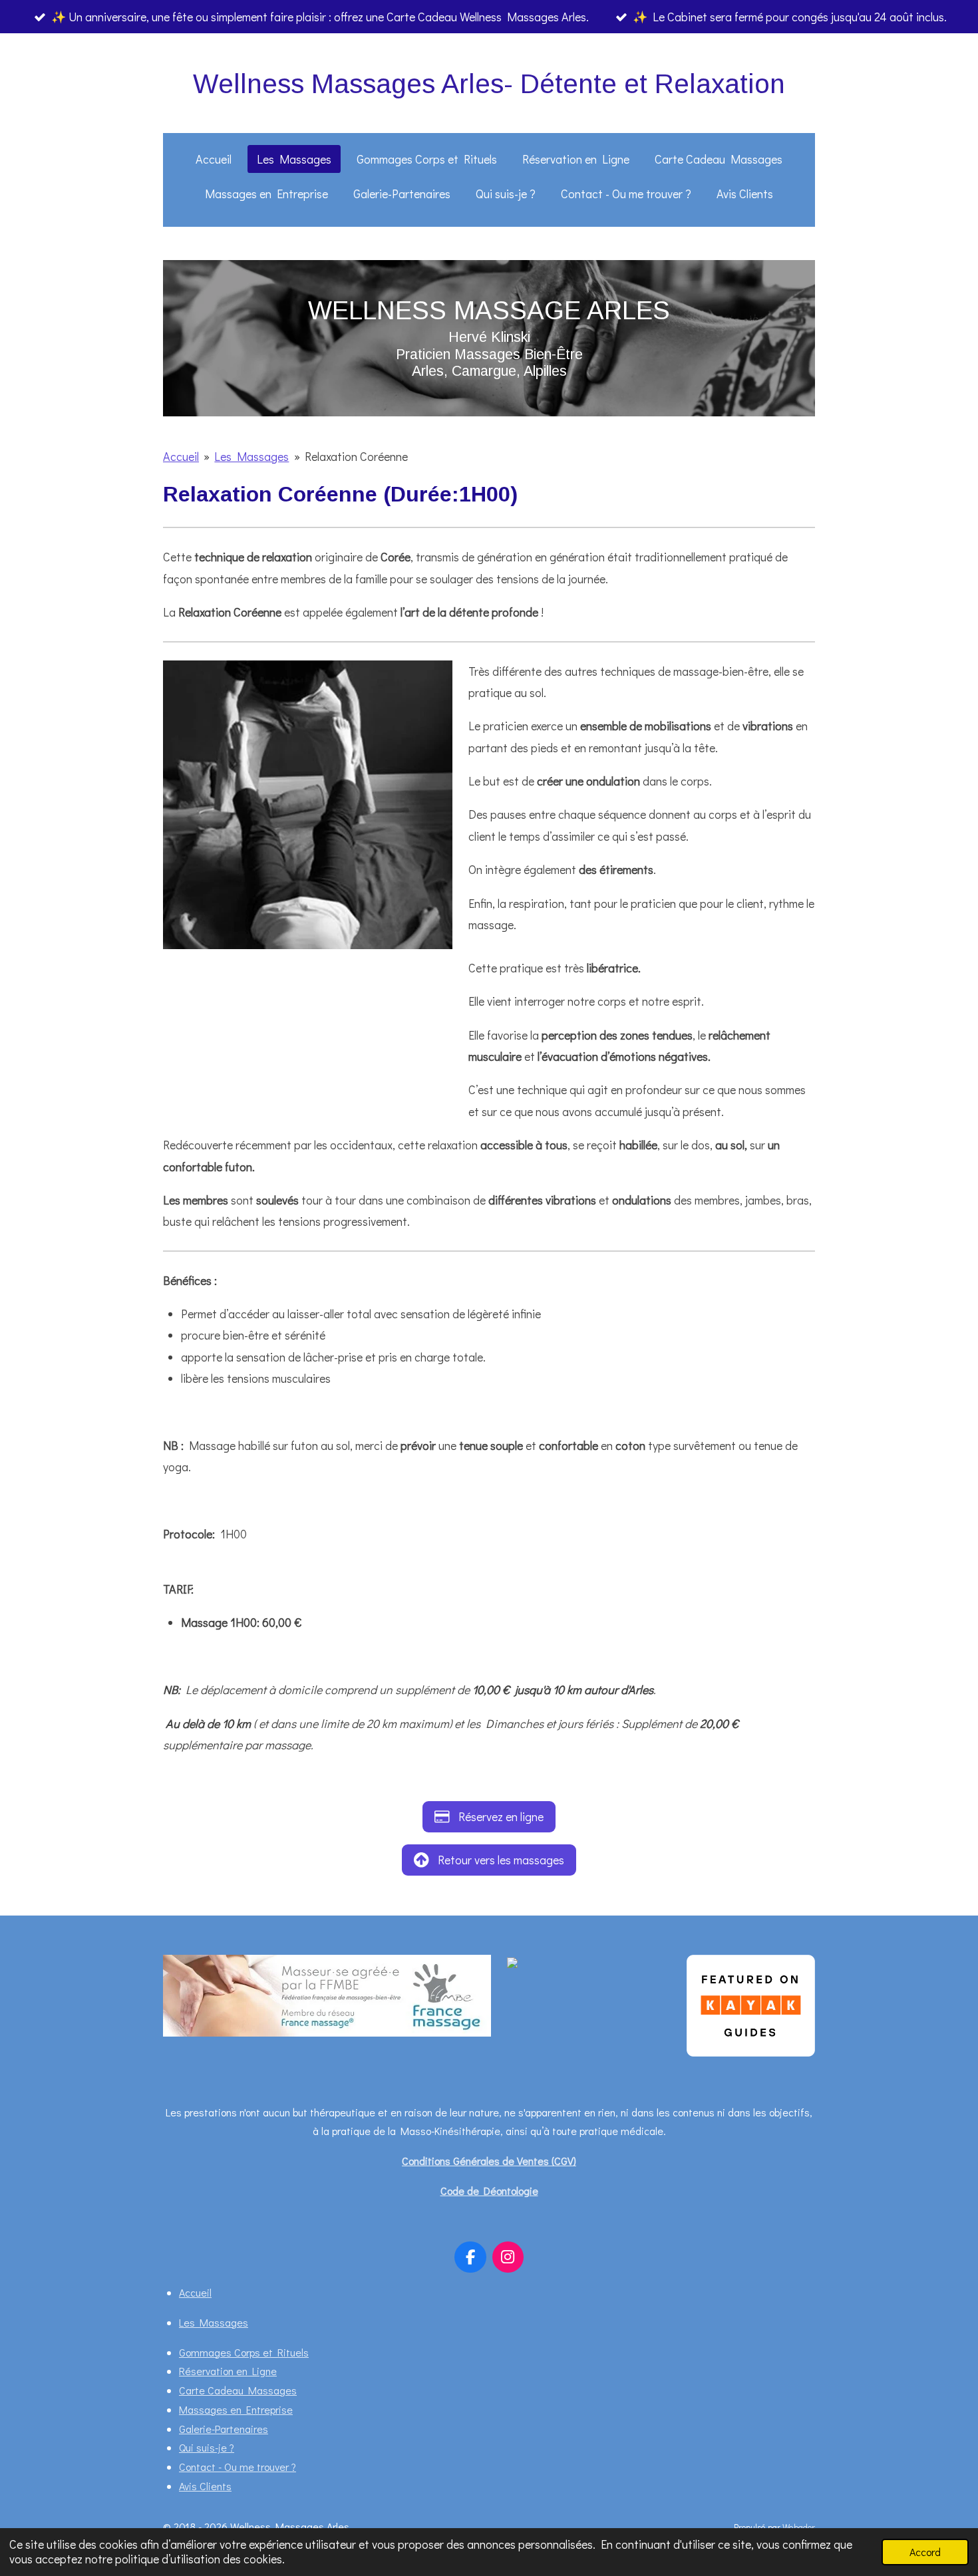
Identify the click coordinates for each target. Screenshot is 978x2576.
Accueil (181, 456)
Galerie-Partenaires (224, 2429)
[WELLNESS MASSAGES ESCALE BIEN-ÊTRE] (540, 1964)
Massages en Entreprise (236, 2409)
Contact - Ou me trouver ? (238, 2467)
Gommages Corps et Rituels (244, 2352)
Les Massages (251, 456)
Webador (799, 2527)
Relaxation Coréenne (356, 456)
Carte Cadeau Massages (238, 2390)
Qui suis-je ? (207, 2447)
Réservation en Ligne (228, 2371)
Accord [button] (925, 2552)
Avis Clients (205, 2486)
